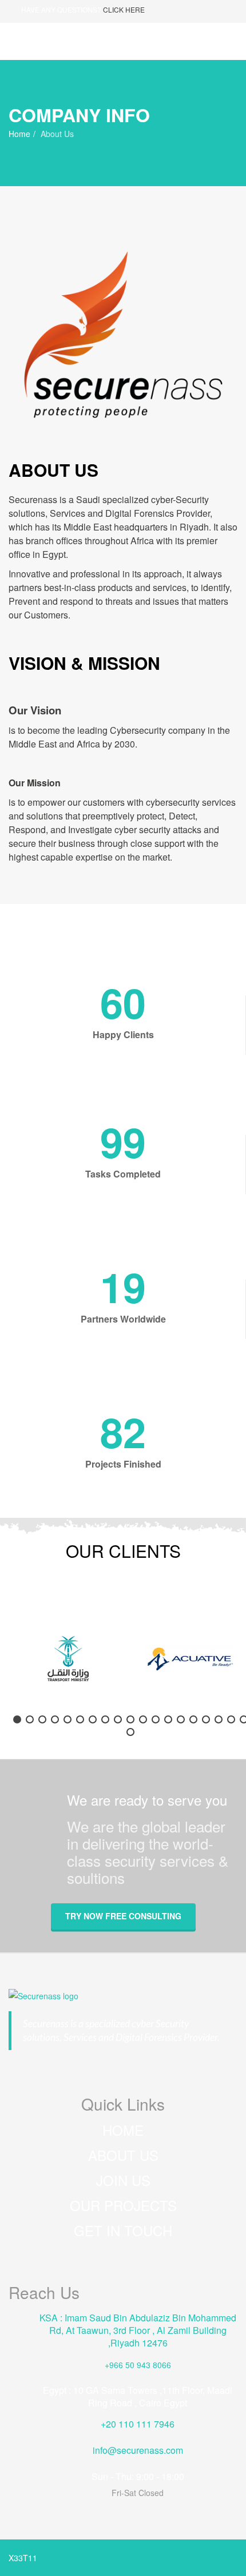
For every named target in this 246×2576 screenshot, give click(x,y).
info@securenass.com (138, 2450)
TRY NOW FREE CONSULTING (123, 1916)
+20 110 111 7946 (138, 2424)
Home (19, 134)
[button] (17, 1719)
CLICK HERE (124, 9)
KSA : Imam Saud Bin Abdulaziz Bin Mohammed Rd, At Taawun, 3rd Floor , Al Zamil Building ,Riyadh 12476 (138, 2330)
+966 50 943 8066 (138, 2365)
